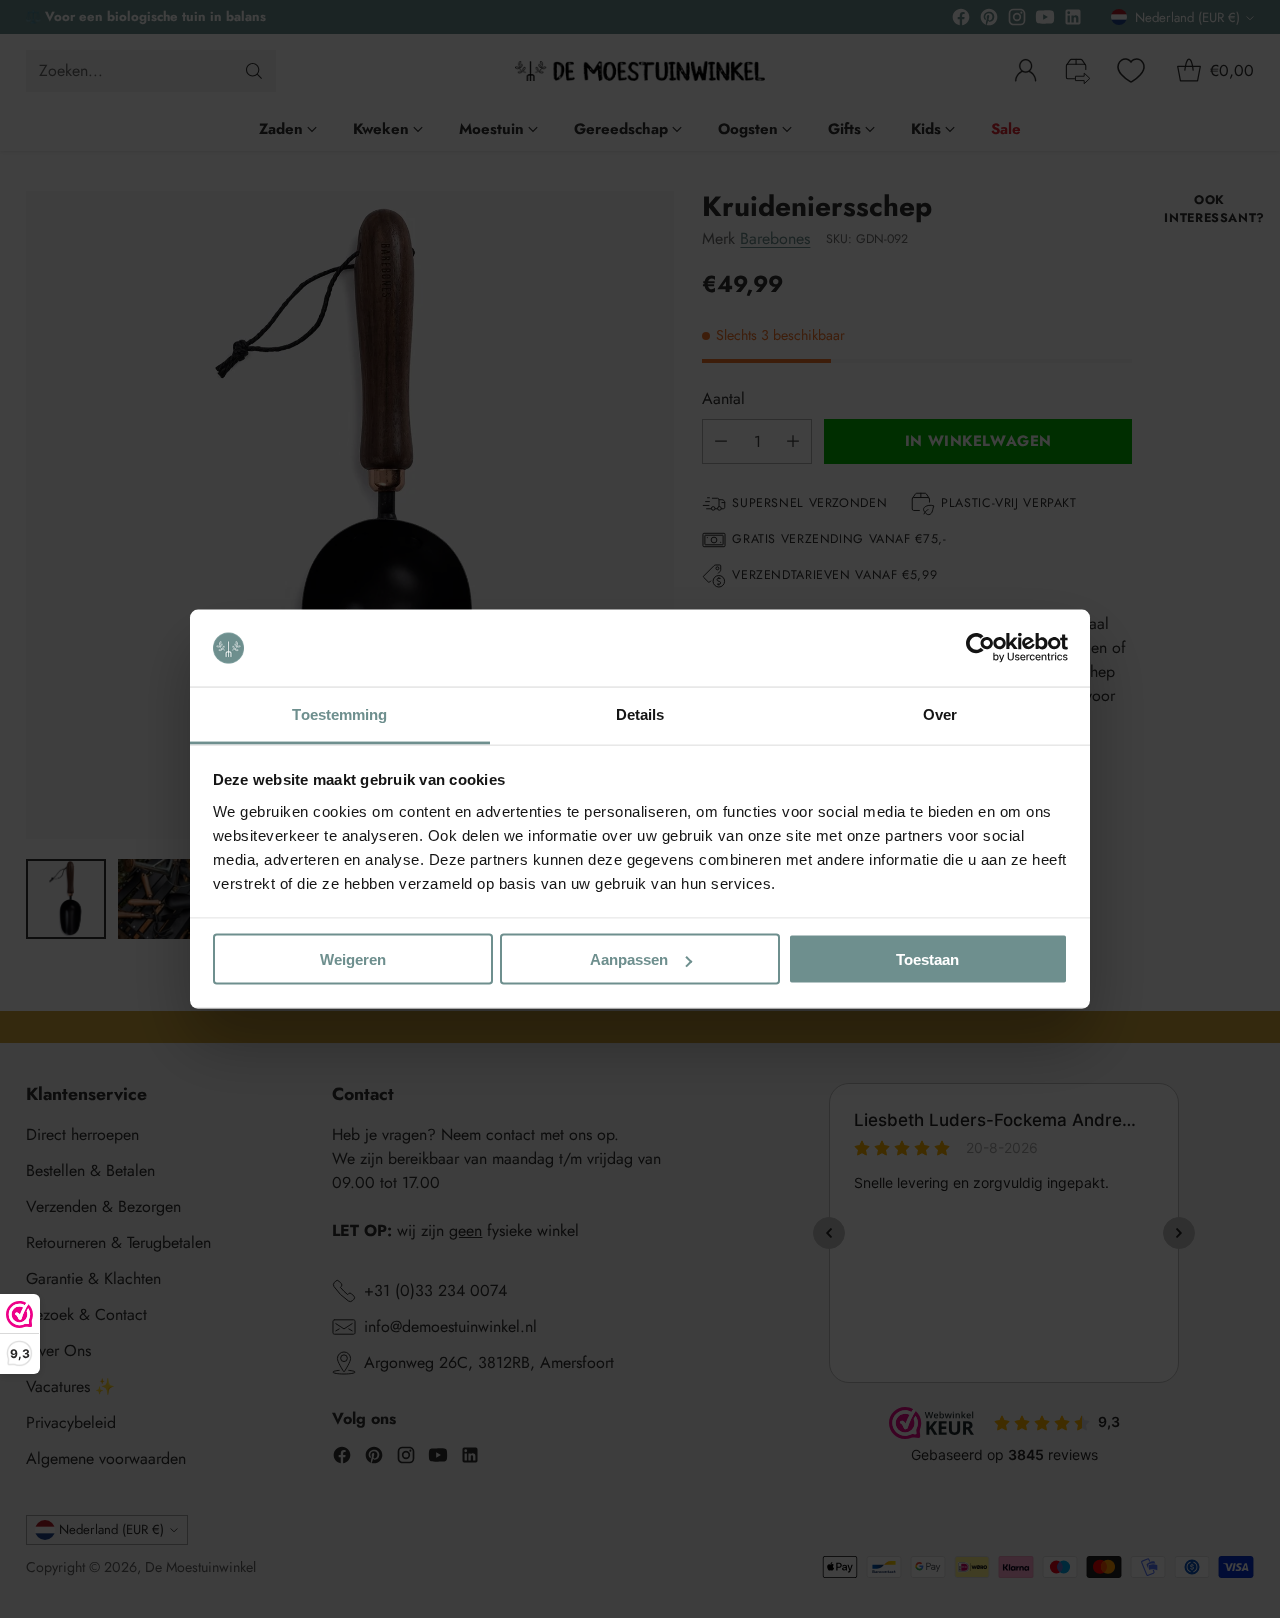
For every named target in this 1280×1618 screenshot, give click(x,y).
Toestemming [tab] (339, 713)
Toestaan (927, 959)
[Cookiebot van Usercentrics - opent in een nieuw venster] (980, 648)
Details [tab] (640, 713)
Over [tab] (940, 713)
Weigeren (353, 959)
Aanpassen (629, 959)
